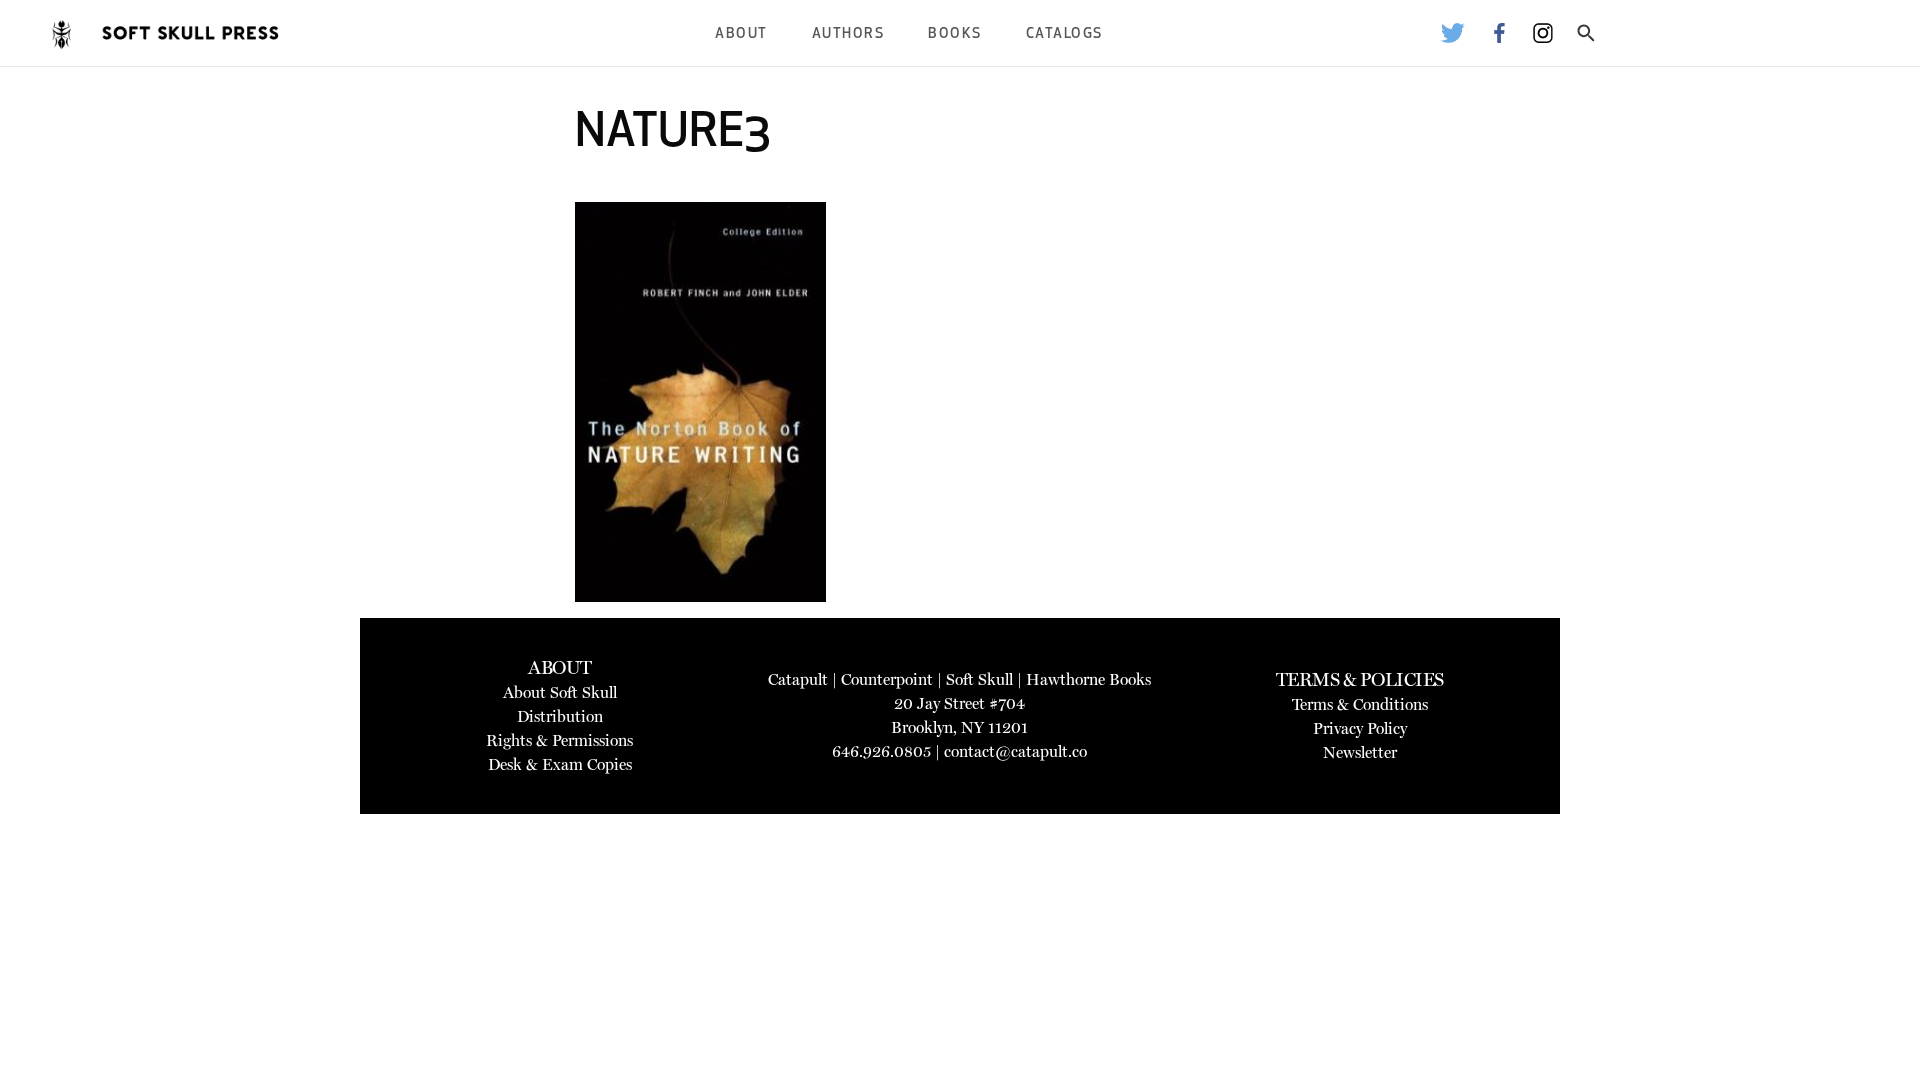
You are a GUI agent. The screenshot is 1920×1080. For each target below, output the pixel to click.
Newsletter (1360, 752)
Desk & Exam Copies (560, 764)
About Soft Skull (560, 692)
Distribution (560, 716)
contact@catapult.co (1015, 751)
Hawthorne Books (1088, 679)
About (741, 34)
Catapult (798, 679)
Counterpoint (887, 679)
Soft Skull (979, 679)
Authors (848, 34)
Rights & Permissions (559, 740)
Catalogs (1064, 34)
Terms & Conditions (1360, 704)
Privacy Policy (1360, 728)
